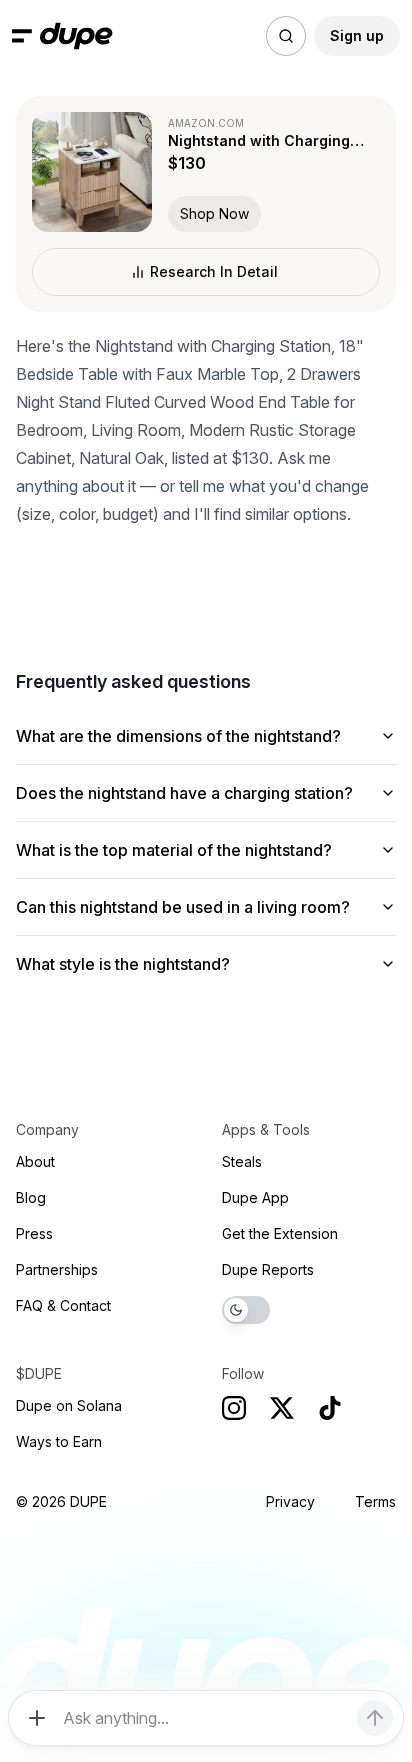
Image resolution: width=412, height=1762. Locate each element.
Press (34, 1233)
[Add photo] (37, 1718)
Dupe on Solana (69, 1405)
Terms (375, 1501)
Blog (31, 1197)
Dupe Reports (268, 1269)
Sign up (357, 35)
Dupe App (255, 1197)
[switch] (246, 1310)
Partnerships (57, 1269)
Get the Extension (280, 1233)
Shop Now (214, 213)
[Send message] (375, 1718)
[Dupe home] (76, 36)
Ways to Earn (59, 1441)
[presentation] (206, 881)
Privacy (290, 1501)
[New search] (286, 36)
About (35, 1161)
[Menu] (22, 36)
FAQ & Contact (63, 1305)
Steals (242, 1161)
